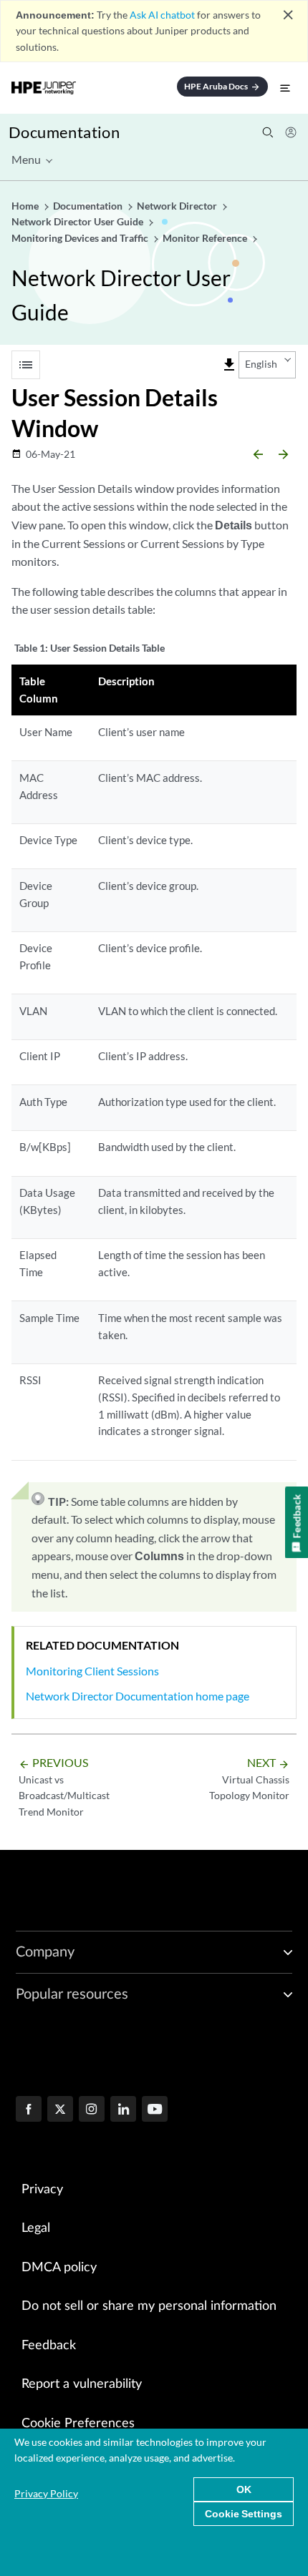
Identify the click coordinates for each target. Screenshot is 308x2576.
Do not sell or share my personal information (149, 2306)
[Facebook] (29, 2110)
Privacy (42, 2190)
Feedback (49, 2346)
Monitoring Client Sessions (92, 1671)
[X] (60, 2110)
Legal (36, 2228)
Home (26, 206)
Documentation (64, 132)
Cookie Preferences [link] (78, 2424)
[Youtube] (155, 2110)
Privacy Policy (46, 2493)
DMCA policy (59, 2268)
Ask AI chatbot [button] (162, 15)
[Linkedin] (123, 2110)
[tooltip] (229, 365)
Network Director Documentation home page (138, 1696)
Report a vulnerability (82, 2384)
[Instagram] (92, 2110)
